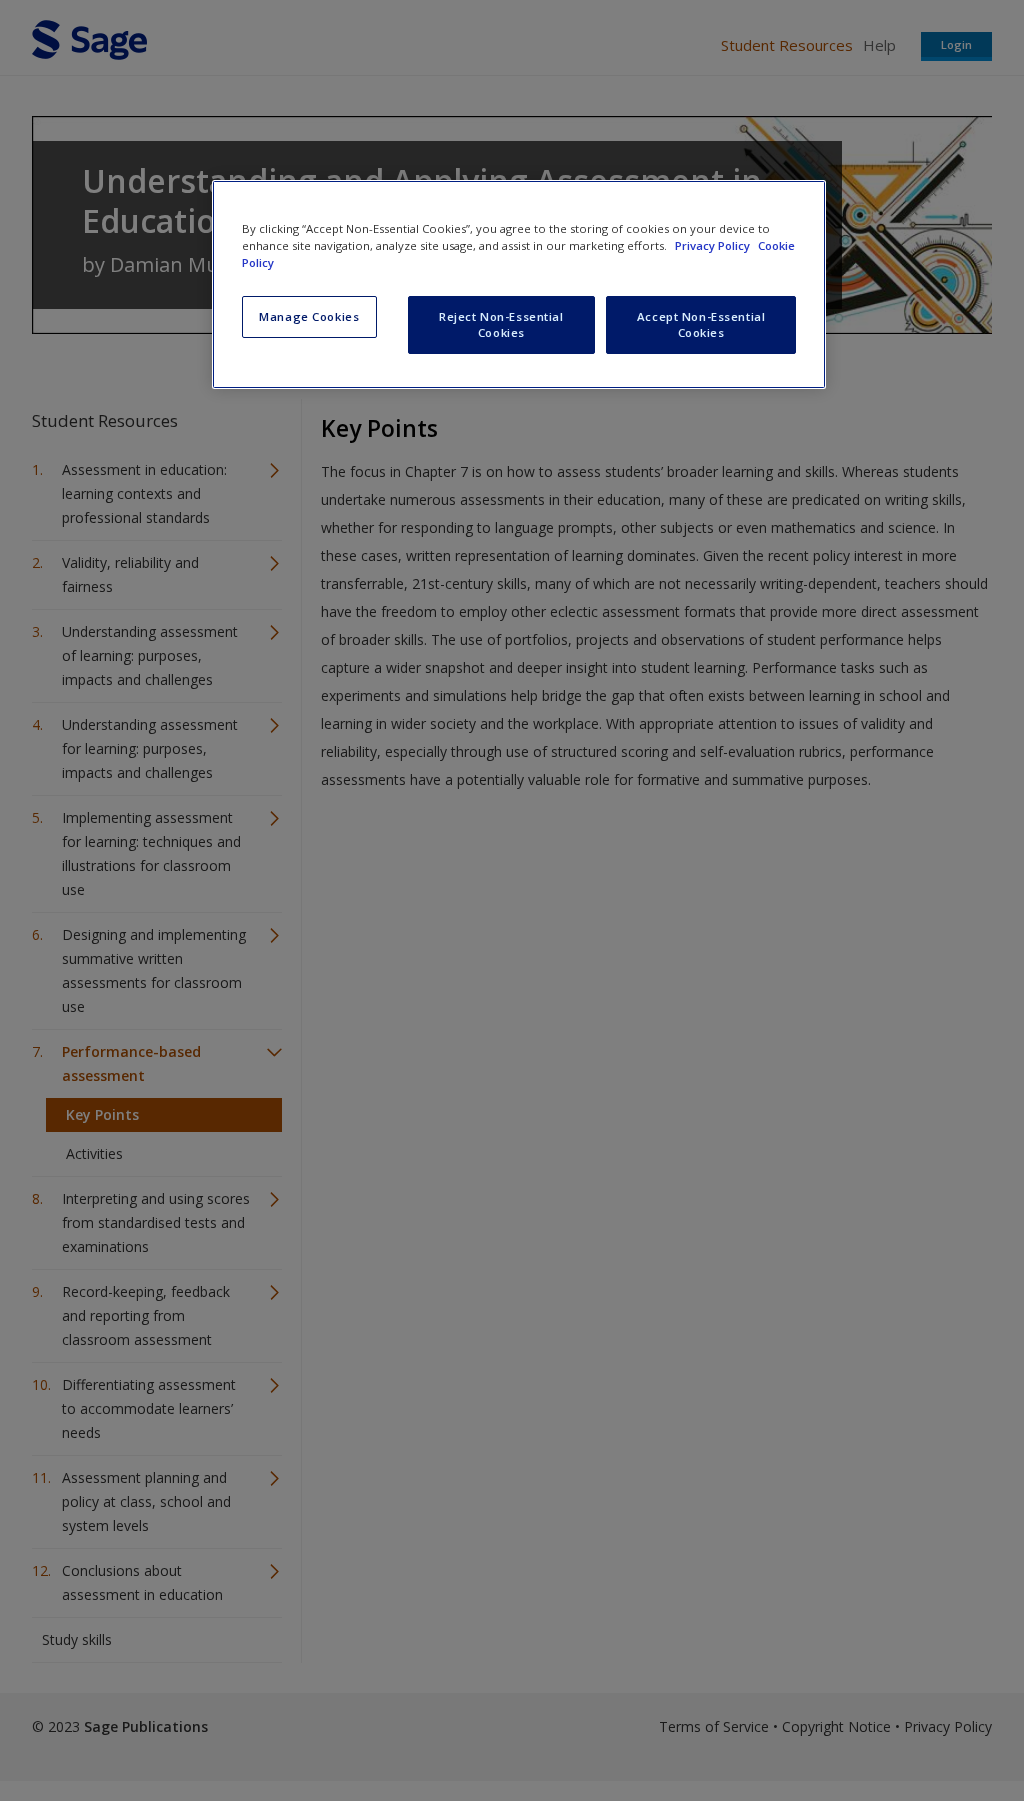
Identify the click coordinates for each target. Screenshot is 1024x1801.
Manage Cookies (309, 316)
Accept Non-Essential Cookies (701, 324)
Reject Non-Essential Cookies (501, 324)
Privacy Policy (714, 245)
